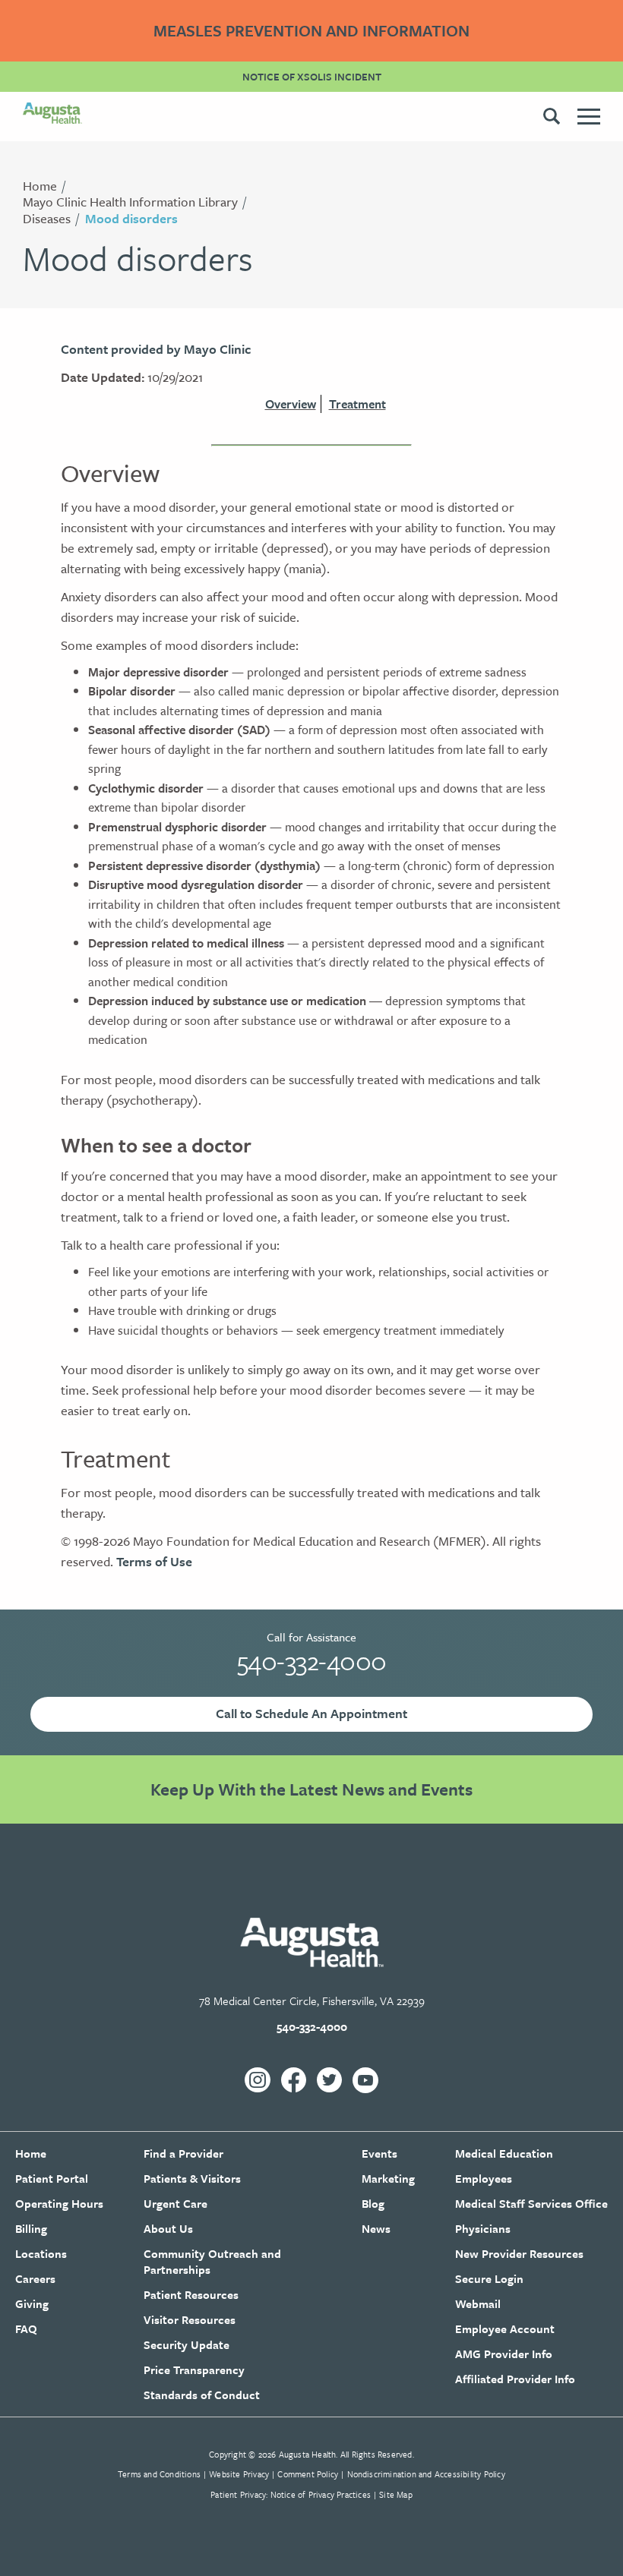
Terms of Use (154, 1561)
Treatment (357, 404)
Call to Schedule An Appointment (311, 1713)
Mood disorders (131, 218)
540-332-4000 (312, 1660)
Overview (291, 404)
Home (40, 186)
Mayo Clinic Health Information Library (130, 202)
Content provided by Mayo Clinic (156, 349)
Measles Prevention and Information (311, 30)
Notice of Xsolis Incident (312, 77)
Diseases (47, 218)
